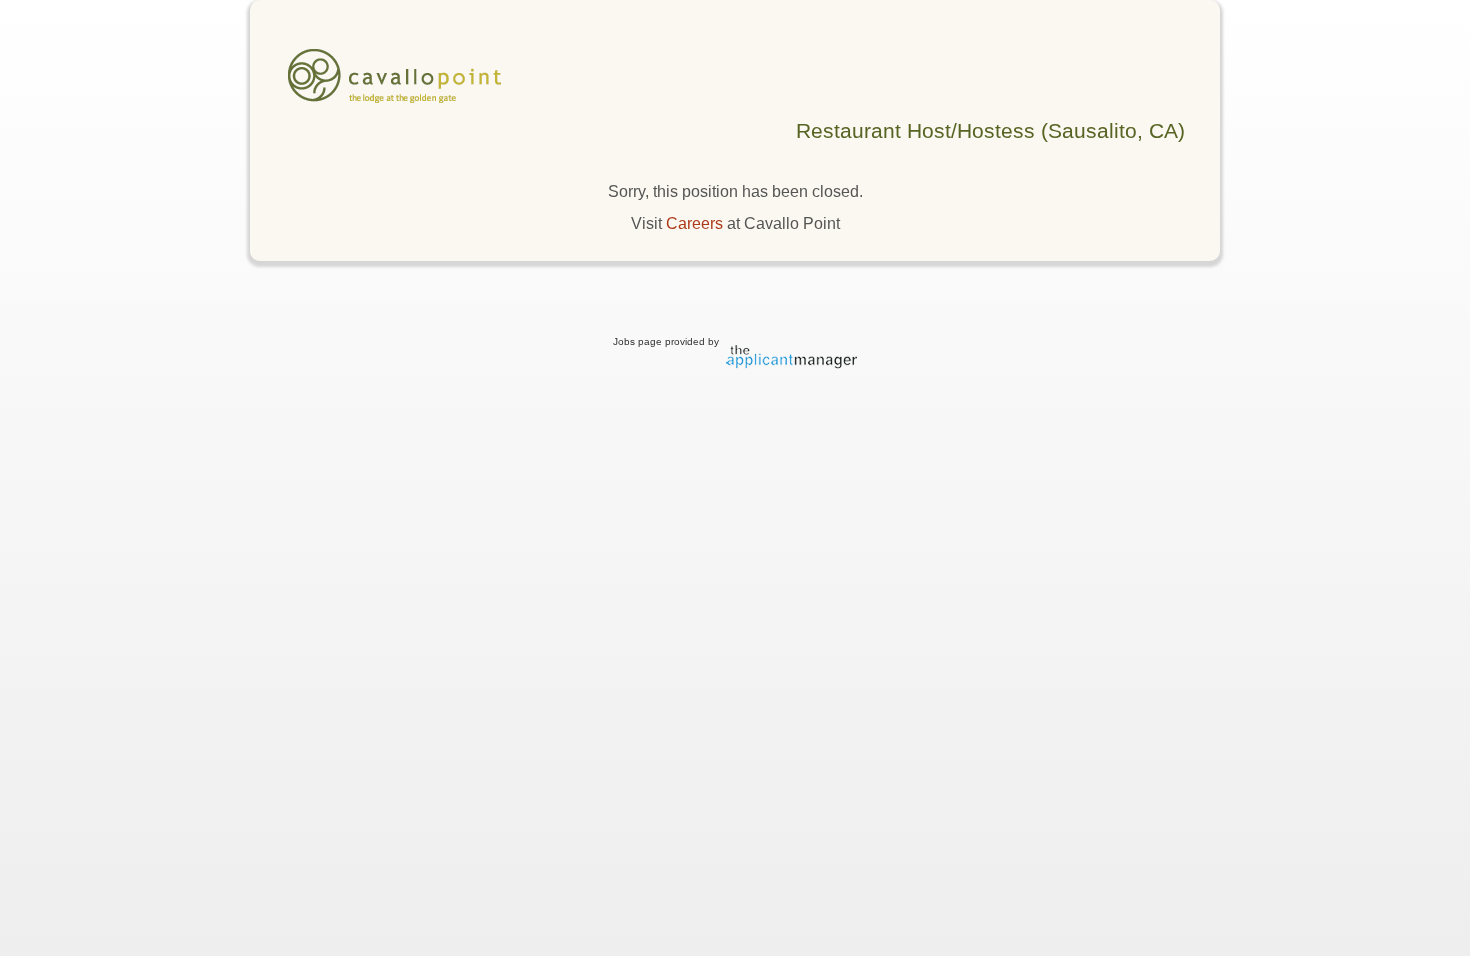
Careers (694, 223)
